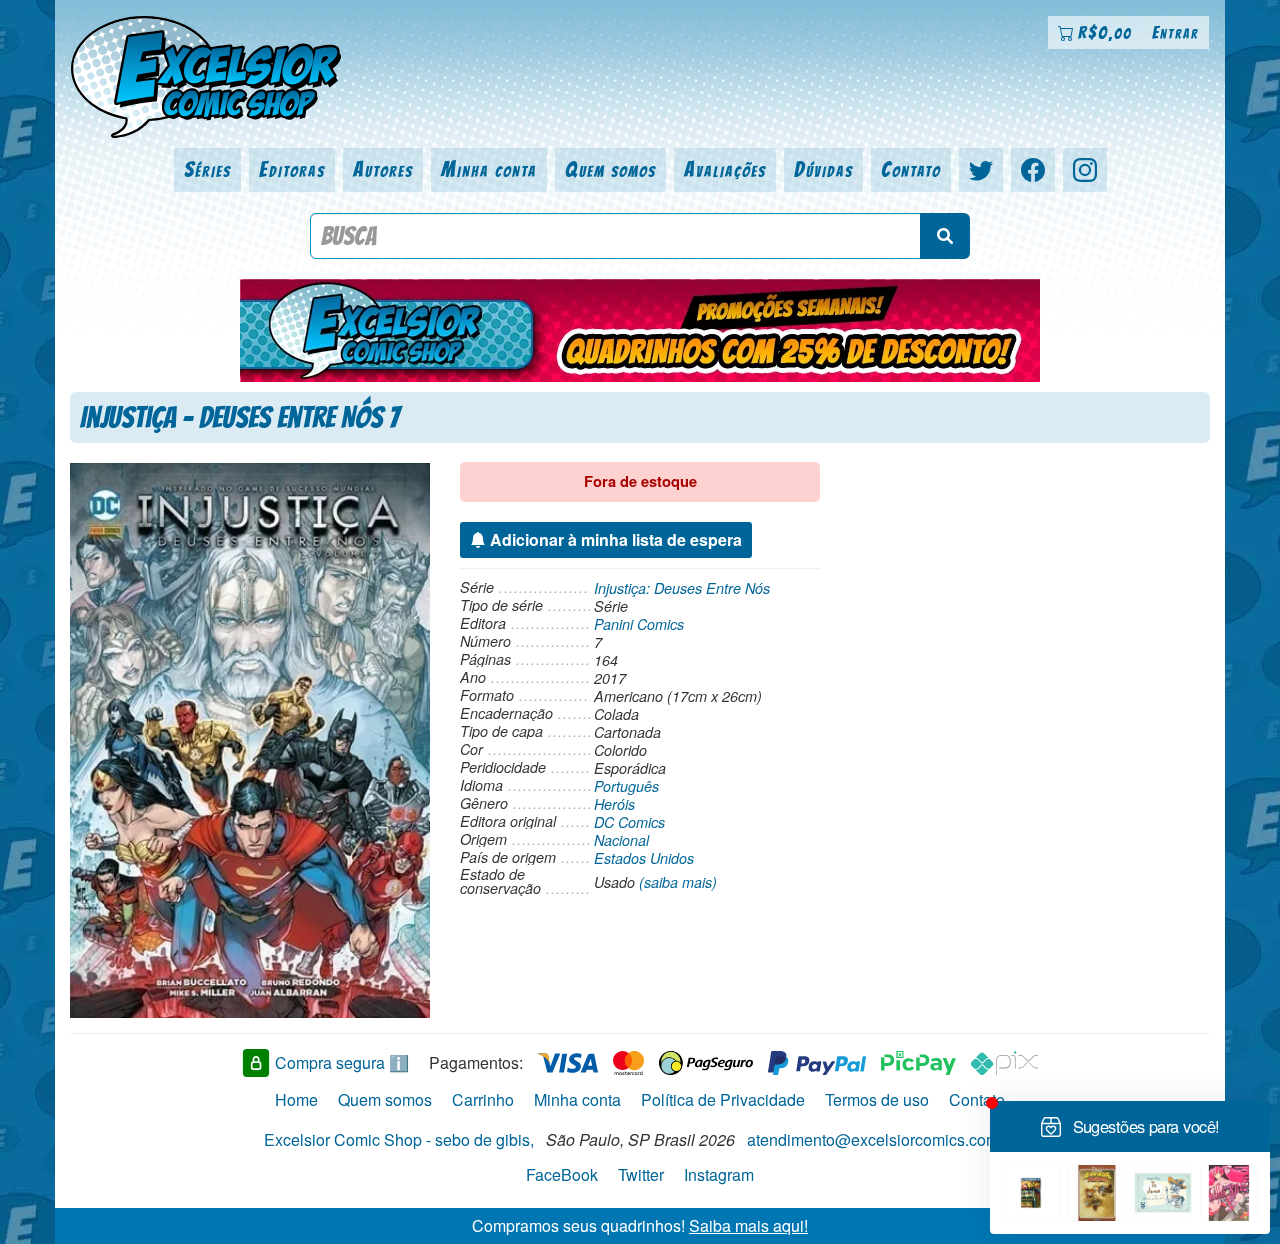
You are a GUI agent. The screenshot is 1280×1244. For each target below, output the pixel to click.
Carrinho (483, 1099)
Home (296, 1099)
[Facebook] (1033, 170)
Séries (207, 169)
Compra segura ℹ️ (342, 1062)
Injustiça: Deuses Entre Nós (682, 588)
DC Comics (629, 822)
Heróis (614, 804)
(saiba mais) (678, 882)
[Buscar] (945, 236)
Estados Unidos (644, 858)
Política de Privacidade (723, 1099)
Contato (911, 169)
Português (626, 786)
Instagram (719, 1174)
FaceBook (562, 1174)
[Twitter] (981, 170)
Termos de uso (877, 1099)
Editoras (292, 169)
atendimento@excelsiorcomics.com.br (882, 1139)
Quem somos (610, 169)
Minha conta (489, 169)
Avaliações (725, 169)
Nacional (621, 840)
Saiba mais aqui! (748, 1225)
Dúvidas (823, 169)
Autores (383, 169)
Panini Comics (639, 624)
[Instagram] (1085, 170)
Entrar (1175, 32)
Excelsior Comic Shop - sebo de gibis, (399, 1139)
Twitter (641, 1174)
